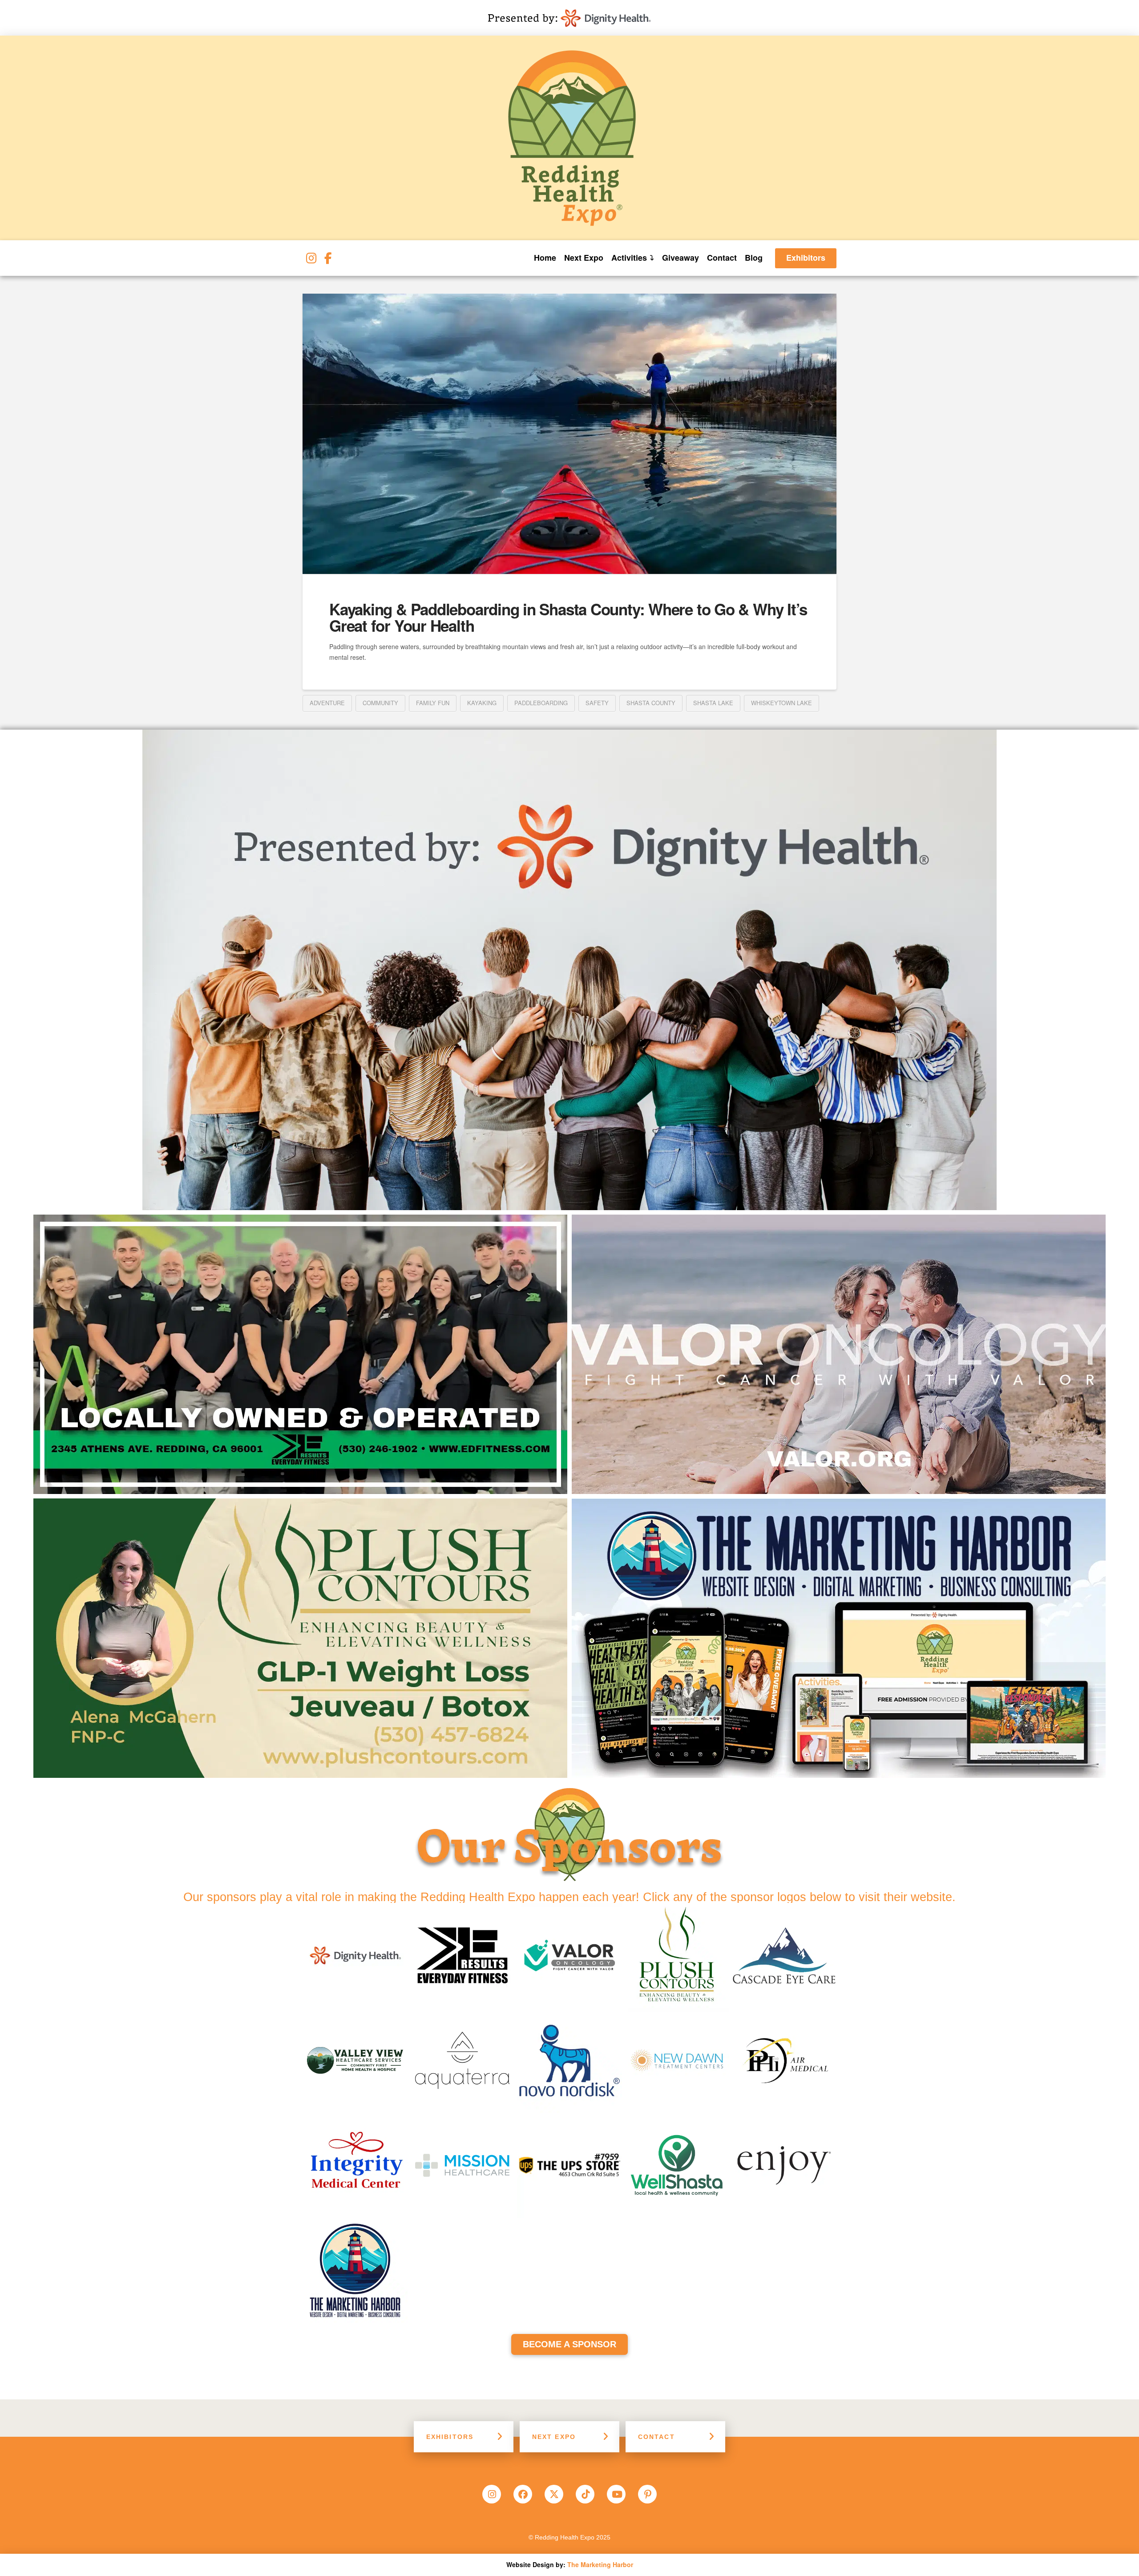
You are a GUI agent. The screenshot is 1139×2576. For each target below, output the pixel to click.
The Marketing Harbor (600, 2564)
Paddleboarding (541, 703)
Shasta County (651, 703)
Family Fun (433, 703)
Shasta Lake (713, 703)
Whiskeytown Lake (782, 703)
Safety (597, 703)
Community (380, 703)
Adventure (327, 703)
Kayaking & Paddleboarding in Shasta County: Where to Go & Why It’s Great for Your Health (568, 617)
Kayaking (482, 703)
